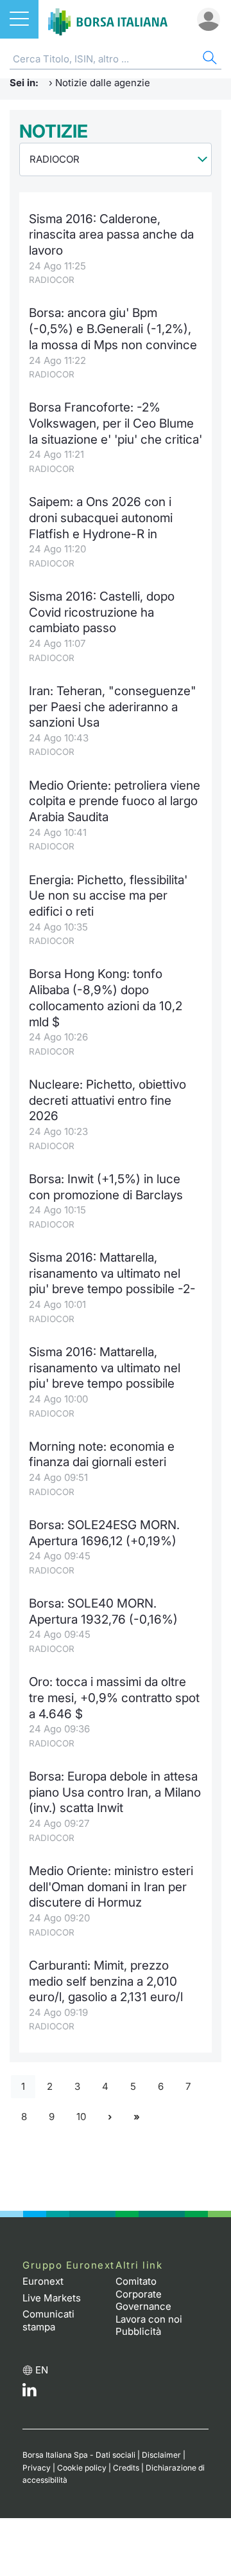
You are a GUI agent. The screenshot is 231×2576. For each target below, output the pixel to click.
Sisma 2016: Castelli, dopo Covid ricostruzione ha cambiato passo (102, 612)
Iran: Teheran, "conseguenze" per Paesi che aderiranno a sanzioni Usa (113, 707)
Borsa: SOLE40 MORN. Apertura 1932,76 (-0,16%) (103, 1611)
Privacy (37, 2468)
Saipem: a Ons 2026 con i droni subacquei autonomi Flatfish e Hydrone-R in (101, 518)
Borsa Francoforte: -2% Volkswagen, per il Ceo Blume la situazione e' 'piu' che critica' (116, 423)
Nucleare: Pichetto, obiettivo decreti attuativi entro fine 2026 (107, 1100)
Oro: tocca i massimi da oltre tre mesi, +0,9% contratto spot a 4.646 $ (114, 1698)
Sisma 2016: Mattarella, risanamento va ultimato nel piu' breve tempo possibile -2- (112, 1273)
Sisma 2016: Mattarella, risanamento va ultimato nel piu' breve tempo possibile (105, 1368)
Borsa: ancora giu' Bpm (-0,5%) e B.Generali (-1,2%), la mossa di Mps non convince (113, 329)
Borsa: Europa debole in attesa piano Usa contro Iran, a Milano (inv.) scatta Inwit (115, 1792)
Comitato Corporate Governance (143, 2294)
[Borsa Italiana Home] (108, 19)
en (42, 2370)
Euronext (43, 2281)
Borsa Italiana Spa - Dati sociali (79, 2455)
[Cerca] (209, 59)
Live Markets (52, 2298)
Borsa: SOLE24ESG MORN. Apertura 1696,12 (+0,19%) (104, 1533)
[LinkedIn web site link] (30, 2393)
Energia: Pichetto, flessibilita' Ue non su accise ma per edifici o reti (108, 896)
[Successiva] (110, 2117)
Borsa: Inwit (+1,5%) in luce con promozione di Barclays (106, 1187)
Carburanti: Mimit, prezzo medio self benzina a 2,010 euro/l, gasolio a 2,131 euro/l (106, 1981)
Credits (126, 2468)
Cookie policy (82, 2468)
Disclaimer (161, 2455)
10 (81, 2117)
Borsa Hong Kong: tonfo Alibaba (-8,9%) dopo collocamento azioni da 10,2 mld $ (106, 998)
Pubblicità (138, 2331)
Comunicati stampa (48, 2320)
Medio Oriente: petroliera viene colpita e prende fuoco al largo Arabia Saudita (115, 801)
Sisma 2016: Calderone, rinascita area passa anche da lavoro (111, 235)
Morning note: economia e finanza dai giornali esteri (102, 1455)
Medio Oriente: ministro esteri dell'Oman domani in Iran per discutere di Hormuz (111, 1887)
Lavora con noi (149, 2319)
